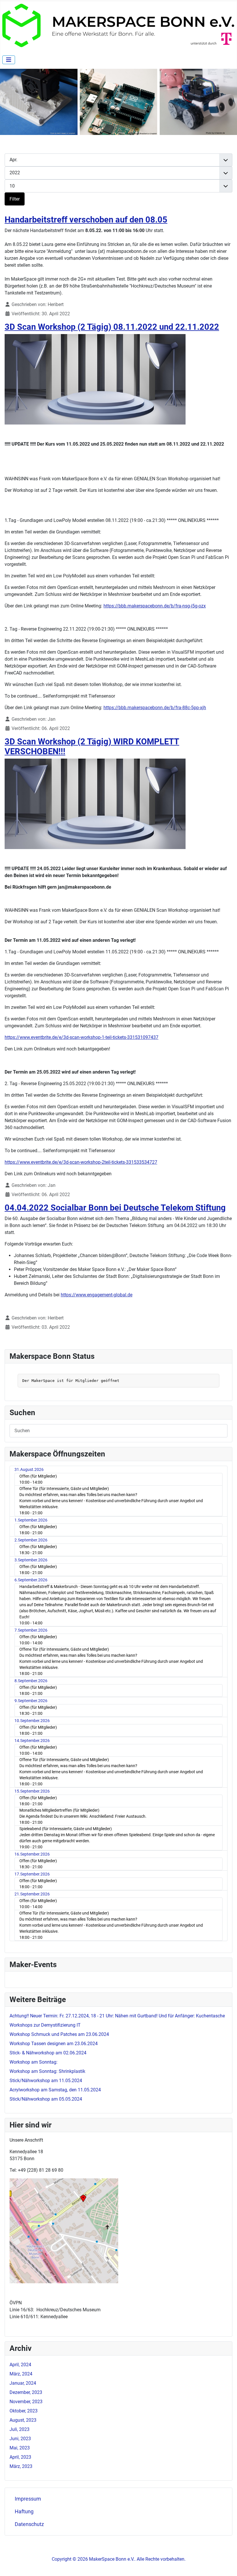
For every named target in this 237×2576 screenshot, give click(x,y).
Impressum (28, 2499)
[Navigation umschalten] (9, 60)
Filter (15, 199)
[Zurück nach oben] (227, 2565)
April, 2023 (20, 2457)
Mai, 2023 (20, 2448)
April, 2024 (20, 2365)
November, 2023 (26, 2402)
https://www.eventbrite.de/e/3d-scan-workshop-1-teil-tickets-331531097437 (82, 1037)
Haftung (24, 2512)
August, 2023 (23, 2420)
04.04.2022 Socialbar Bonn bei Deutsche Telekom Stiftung (115, 1208)
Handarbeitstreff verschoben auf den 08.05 (86, 220)
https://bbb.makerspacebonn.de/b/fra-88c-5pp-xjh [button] (155, 708)
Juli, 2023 (20, 2429)
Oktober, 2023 (24, 2411)
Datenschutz (29, 2524)
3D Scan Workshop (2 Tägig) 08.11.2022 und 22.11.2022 (112, 327)
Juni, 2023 (20, 2439)
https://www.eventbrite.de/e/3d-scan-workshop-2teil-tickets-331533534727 (81, 1162)
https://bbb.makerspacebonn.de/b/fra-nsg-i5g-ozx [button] (155, 606)
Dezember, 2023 (26, 2392)
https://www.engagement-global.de (97, 1295)
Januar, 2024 (23, 2383)
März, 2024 (21, 2374)
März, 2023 (21, 2466)
